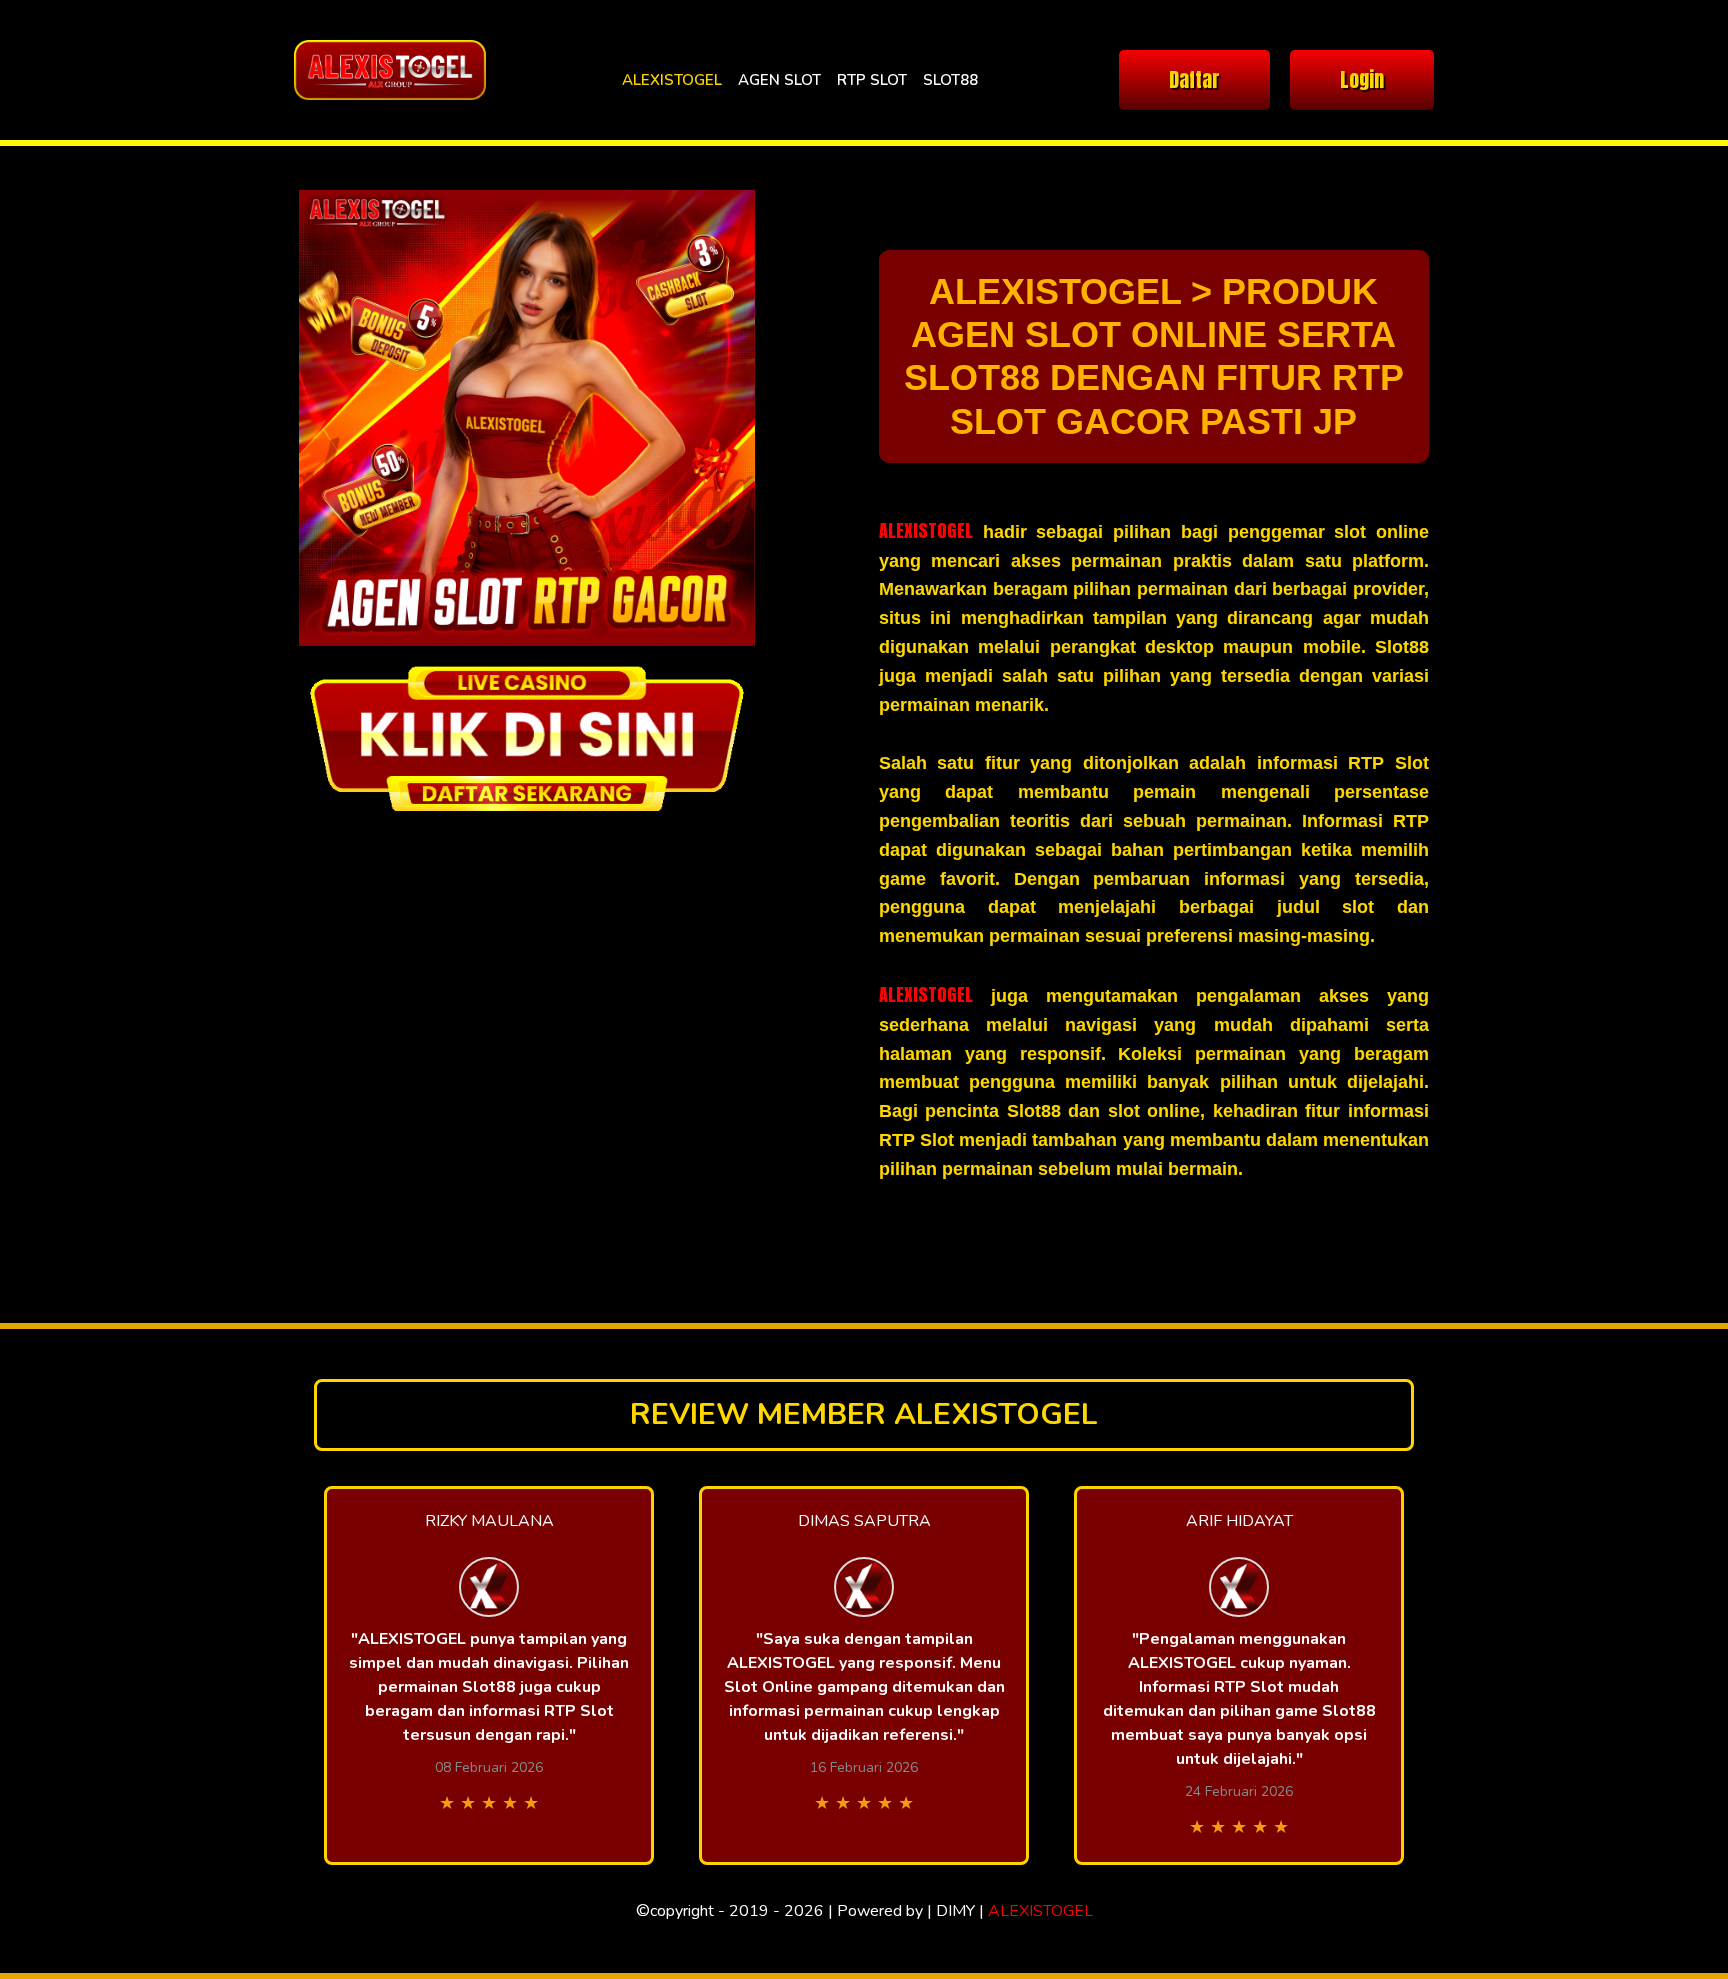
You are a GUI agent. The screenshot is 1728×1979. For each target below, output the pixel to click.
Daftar (1194, 79)
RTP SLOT (872, 80)
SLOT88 (950, 80)
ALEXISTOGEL (672, 80)
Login (1362, 79)
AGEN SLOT (779, 80)
